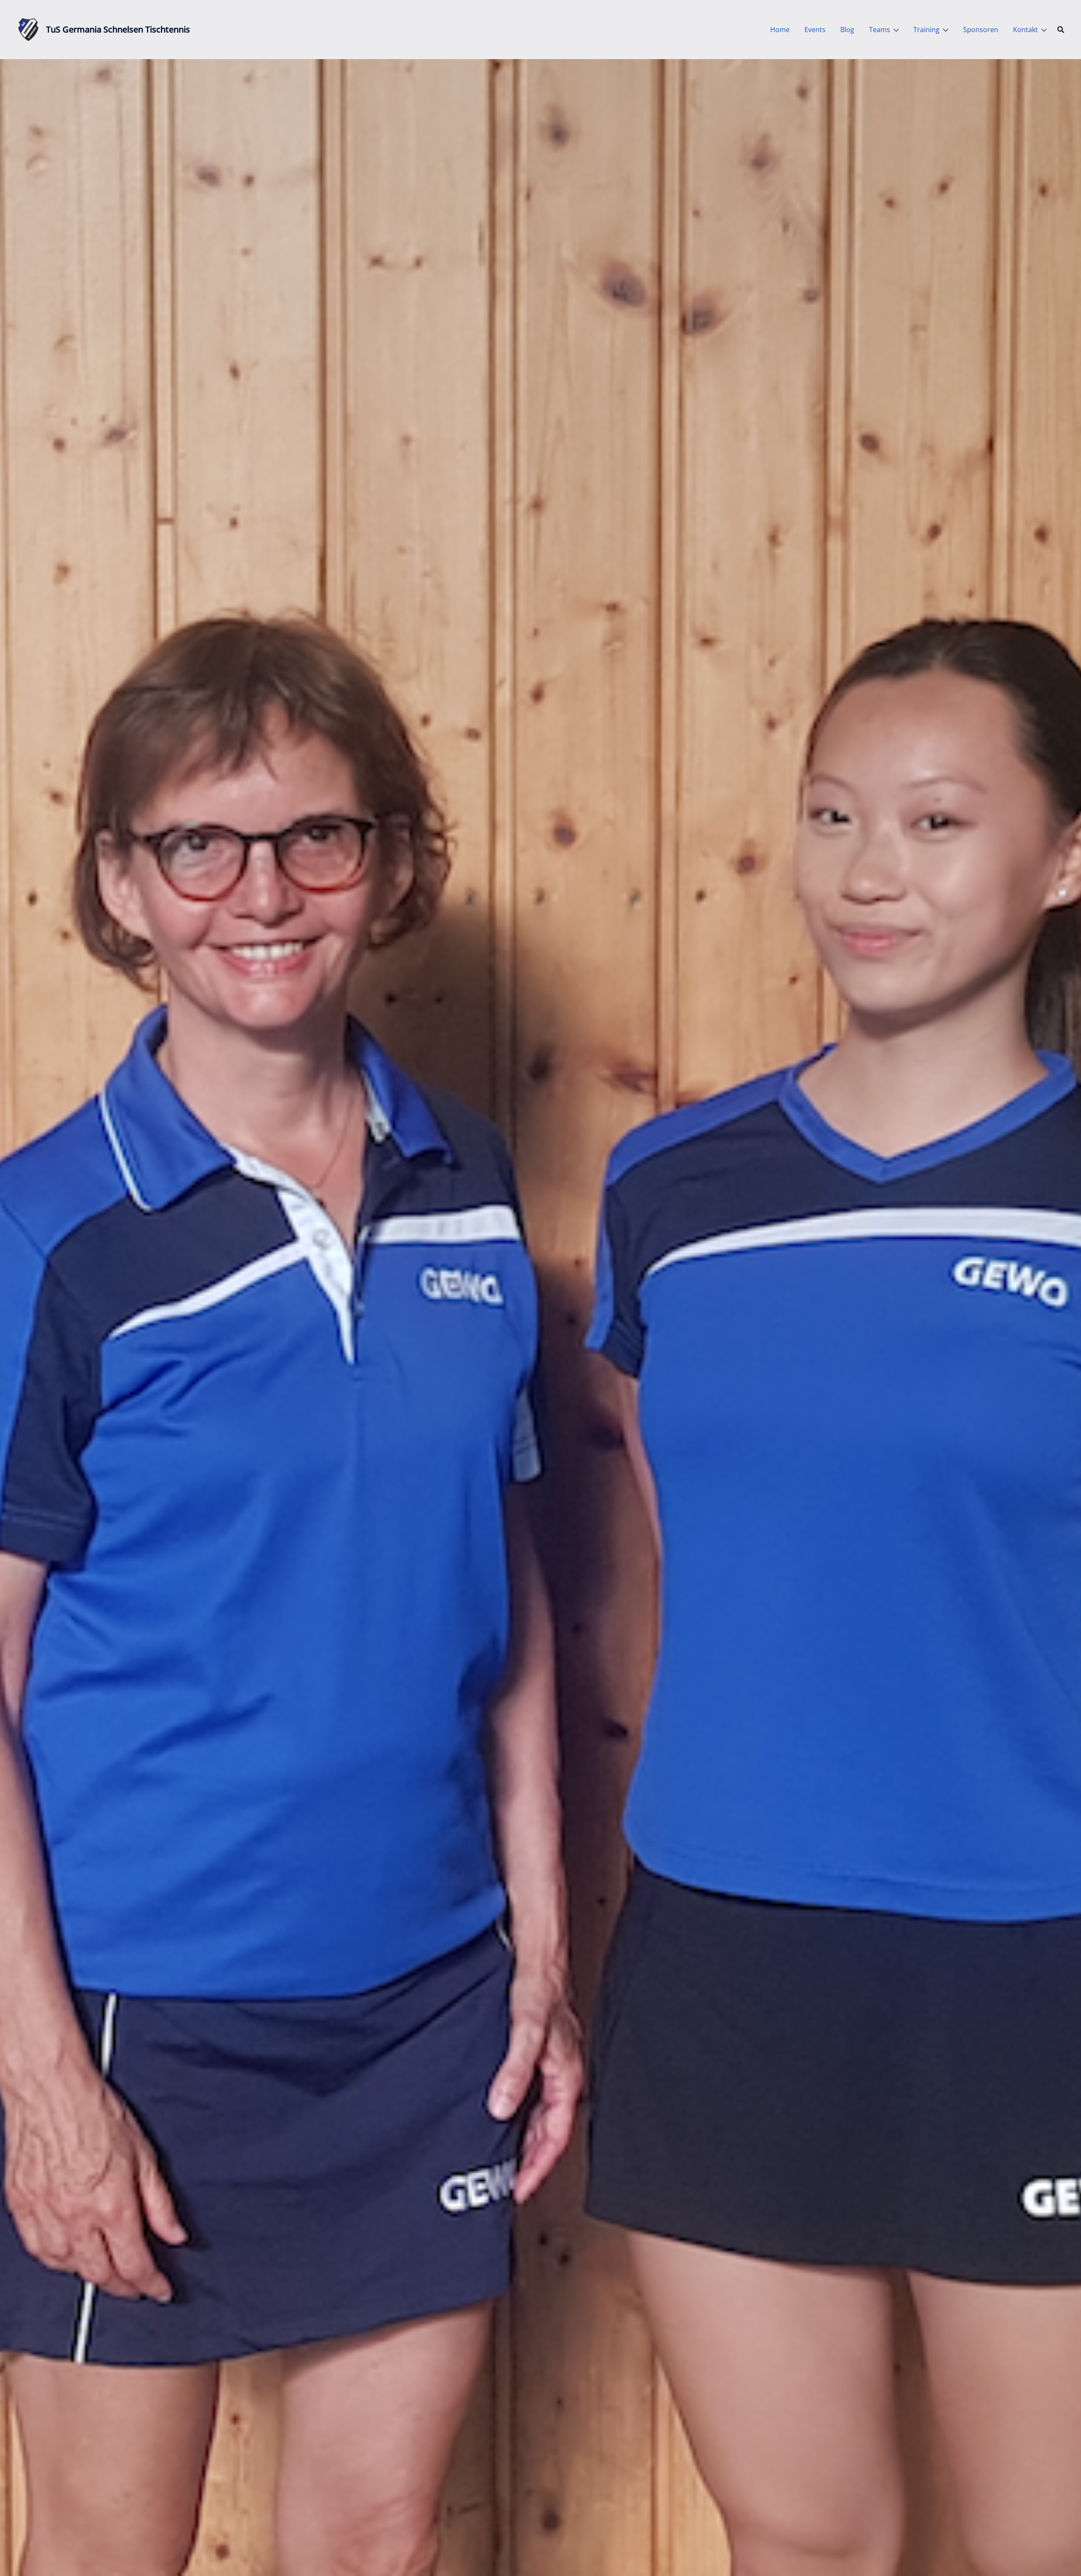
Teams (880, 30)
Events (815, 30)
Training (926, 30)
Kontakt (1025, 30)
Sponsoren (981, 30)
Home (780, 30)
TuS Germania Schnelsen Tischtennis (118, 29)
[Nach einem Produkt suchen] (1061, 30)
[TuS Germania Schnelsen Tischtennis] (28, 30)
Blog (847, 30)
